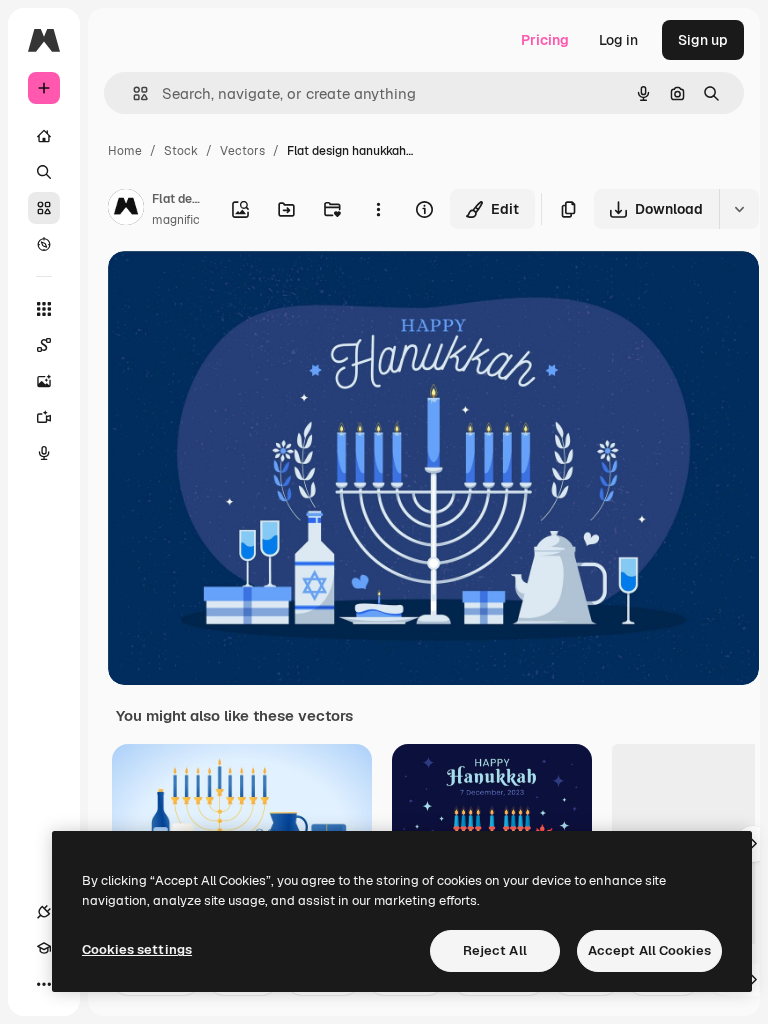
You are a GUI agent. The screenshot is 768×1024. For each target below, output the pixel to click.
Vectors (242, 151)
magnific (176, 220)
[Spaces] (44, 345)
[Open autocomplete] (132, 93)
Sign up (703, 40)
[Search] (44, 172)
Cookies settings (137, 949)
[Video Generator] (44, 417)
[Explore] (44, 244)
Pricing (545, 40)
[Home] (44, 136)
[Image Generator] (44, 381)
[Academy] (44, 948)
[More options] (378, 209)
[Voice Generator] (44, 453)
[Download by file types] (739, 209)
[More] (44, 984)
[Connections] (44, 912)
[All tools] (44, 309)
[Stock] (44, 208)
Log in (618, 40)
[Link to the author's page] (126, 210)
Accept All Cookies (649, 950)
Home (125, 151)
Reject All (495, 950)
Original (236, 289)
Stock (181, 151)
